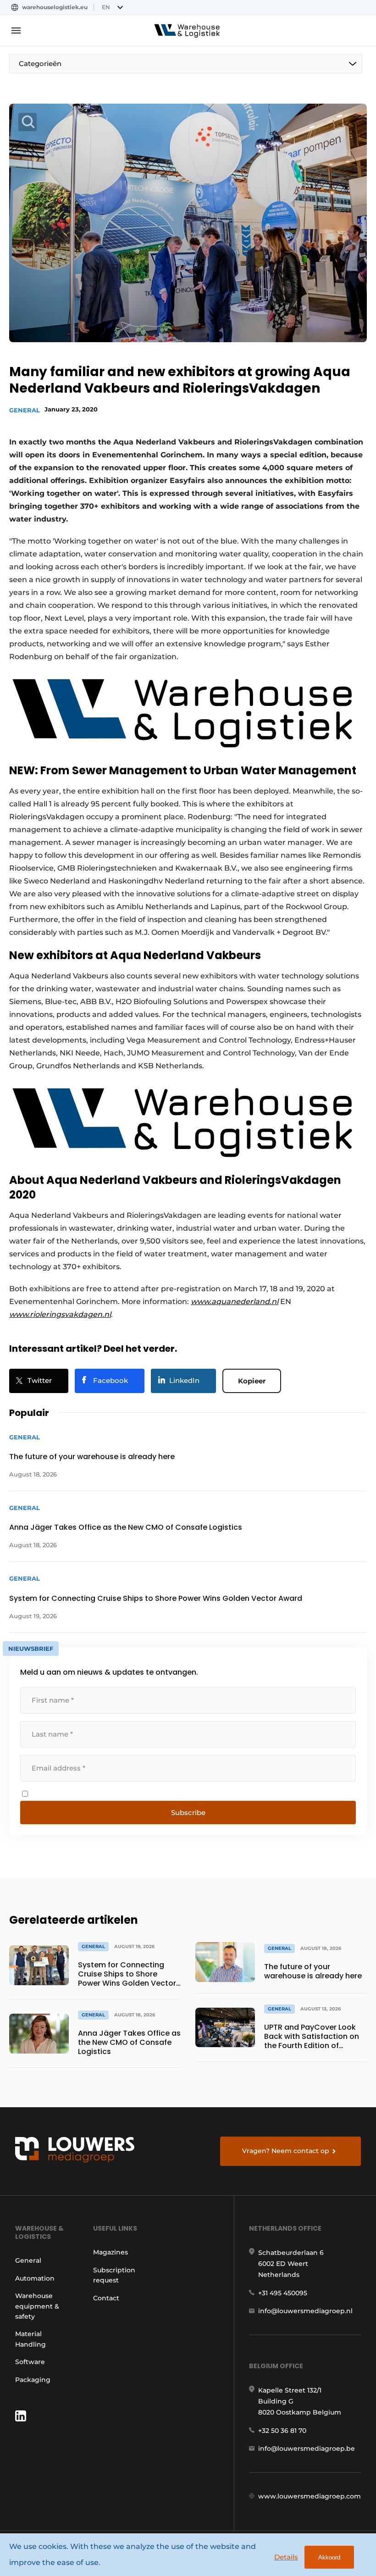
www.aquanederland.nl (235, 1302)
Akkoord (329, 2557)
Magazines (111, 2252)
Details (286, 2557)
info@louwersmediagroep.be (307, 2448)
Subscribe (188, 1813)
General (25, 410)
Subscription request (114, 2275)
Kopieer (252, 1381)
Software (30, 2362)
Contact (106, 2298)
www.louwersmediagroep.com (310, 2496)
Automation (35, 2278)
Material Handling (30, 2339)
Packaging (33, 2380)
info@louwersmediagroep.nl (305, 2311)
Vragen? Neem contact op (286, 2151)
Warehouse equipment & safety (37, 2306)
